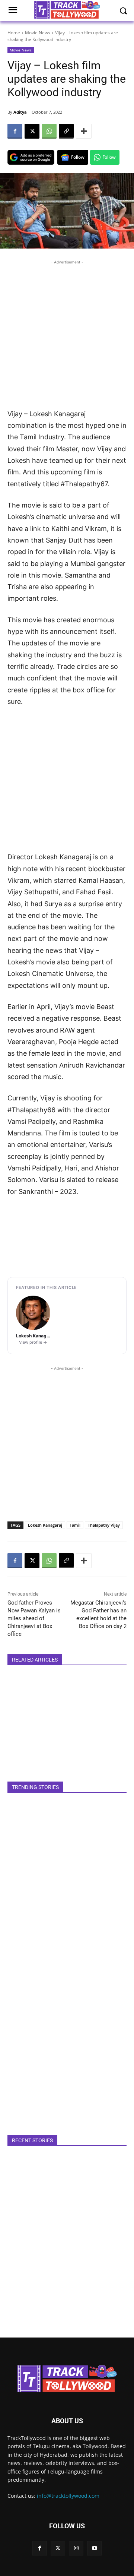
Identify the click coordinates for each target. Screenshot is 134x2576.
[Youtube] (94, 2548)
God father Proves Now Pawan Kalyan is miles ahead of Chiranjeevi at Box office (34, 1618)
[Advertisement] (67, 333)
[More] (84, 131)
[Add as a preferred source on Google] (31, 157)
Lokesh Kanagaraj (45, 1525)
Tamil (75, 1525)
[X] (32, 131)
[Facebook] (15, 131)
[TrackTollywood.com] (67, 2379)
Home (14, 33)
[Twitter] (58, 2548)
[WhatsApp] (49, 131)
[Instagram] (76, 2548)
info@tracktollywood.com (68, 2496)
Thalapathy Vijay (104, 1525)
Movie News (38, 33)
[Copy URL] (66, 131)
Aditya (20, 112)
